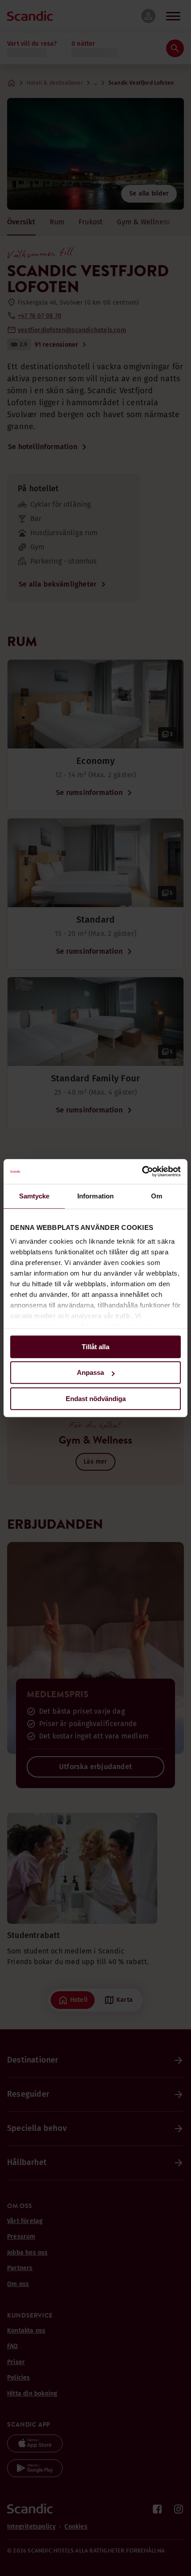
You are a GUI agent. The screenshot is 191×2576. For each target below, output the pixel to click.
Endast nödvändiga (96, 1399)
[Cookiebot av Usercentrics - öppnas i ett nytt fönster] (142, 1171)
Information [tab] (95, 1196)
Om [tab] (157, 1196)
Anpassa (90, 1372)
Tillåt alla (95, 1347)
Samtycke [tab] (34, 1196)
